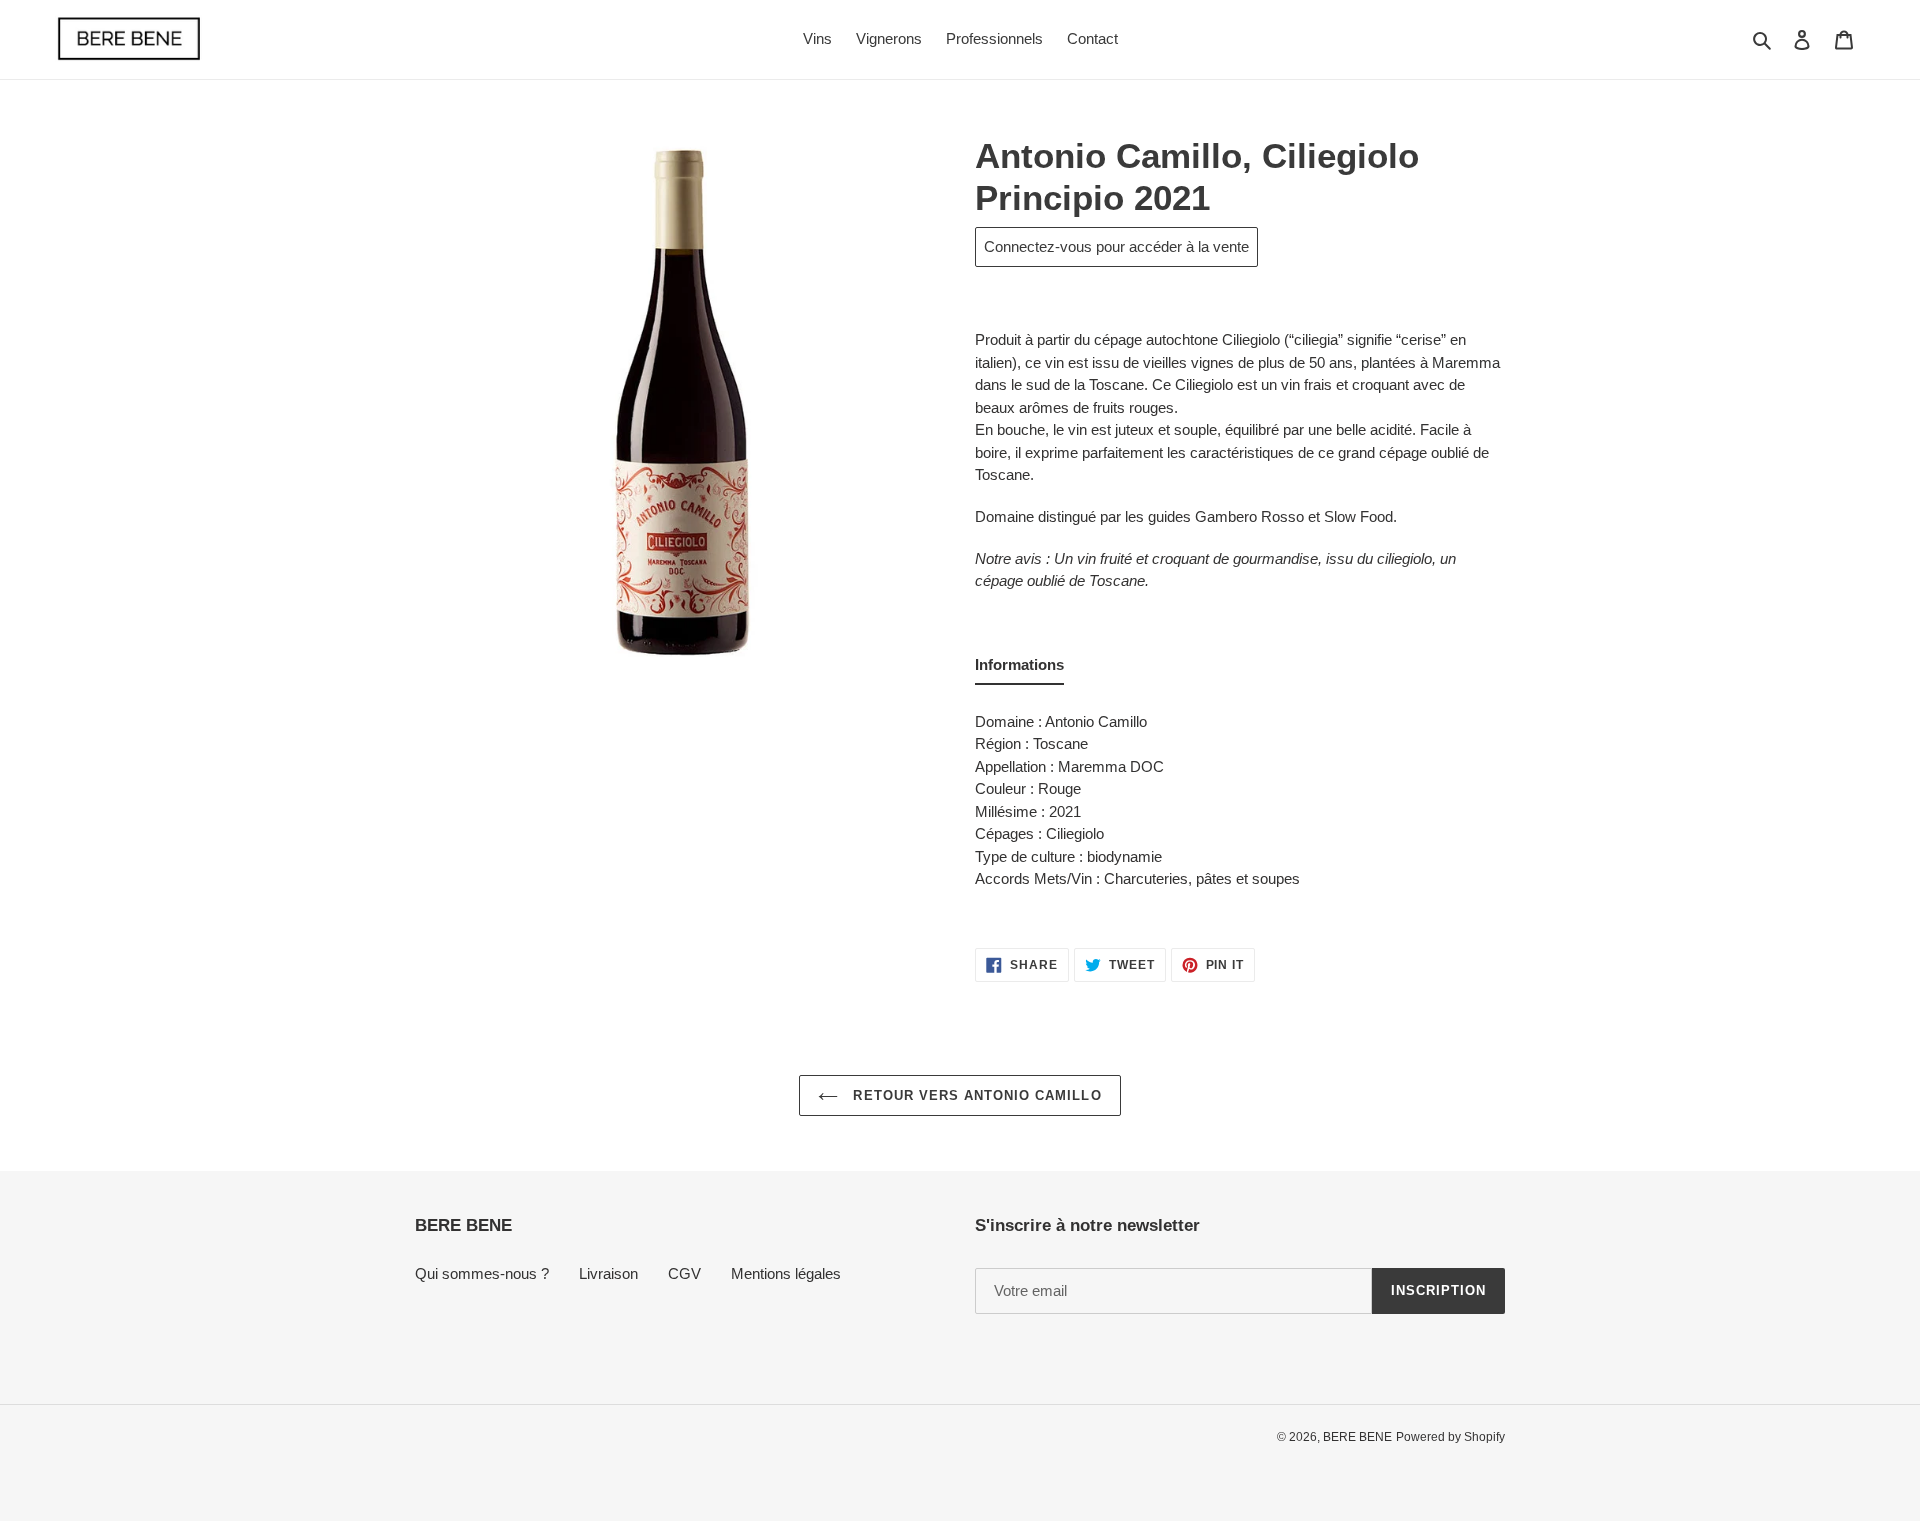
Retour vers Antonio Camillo (974, 1095)
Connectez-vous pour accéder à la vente (1116, 246)
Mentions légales (786, 1273)
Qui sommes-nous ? (482, 1273)
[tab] (1019, 669)
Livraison (608, 1273)
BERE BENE (1357, 1437)
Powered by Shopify (1450, 1437)
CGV (684, 1273)
